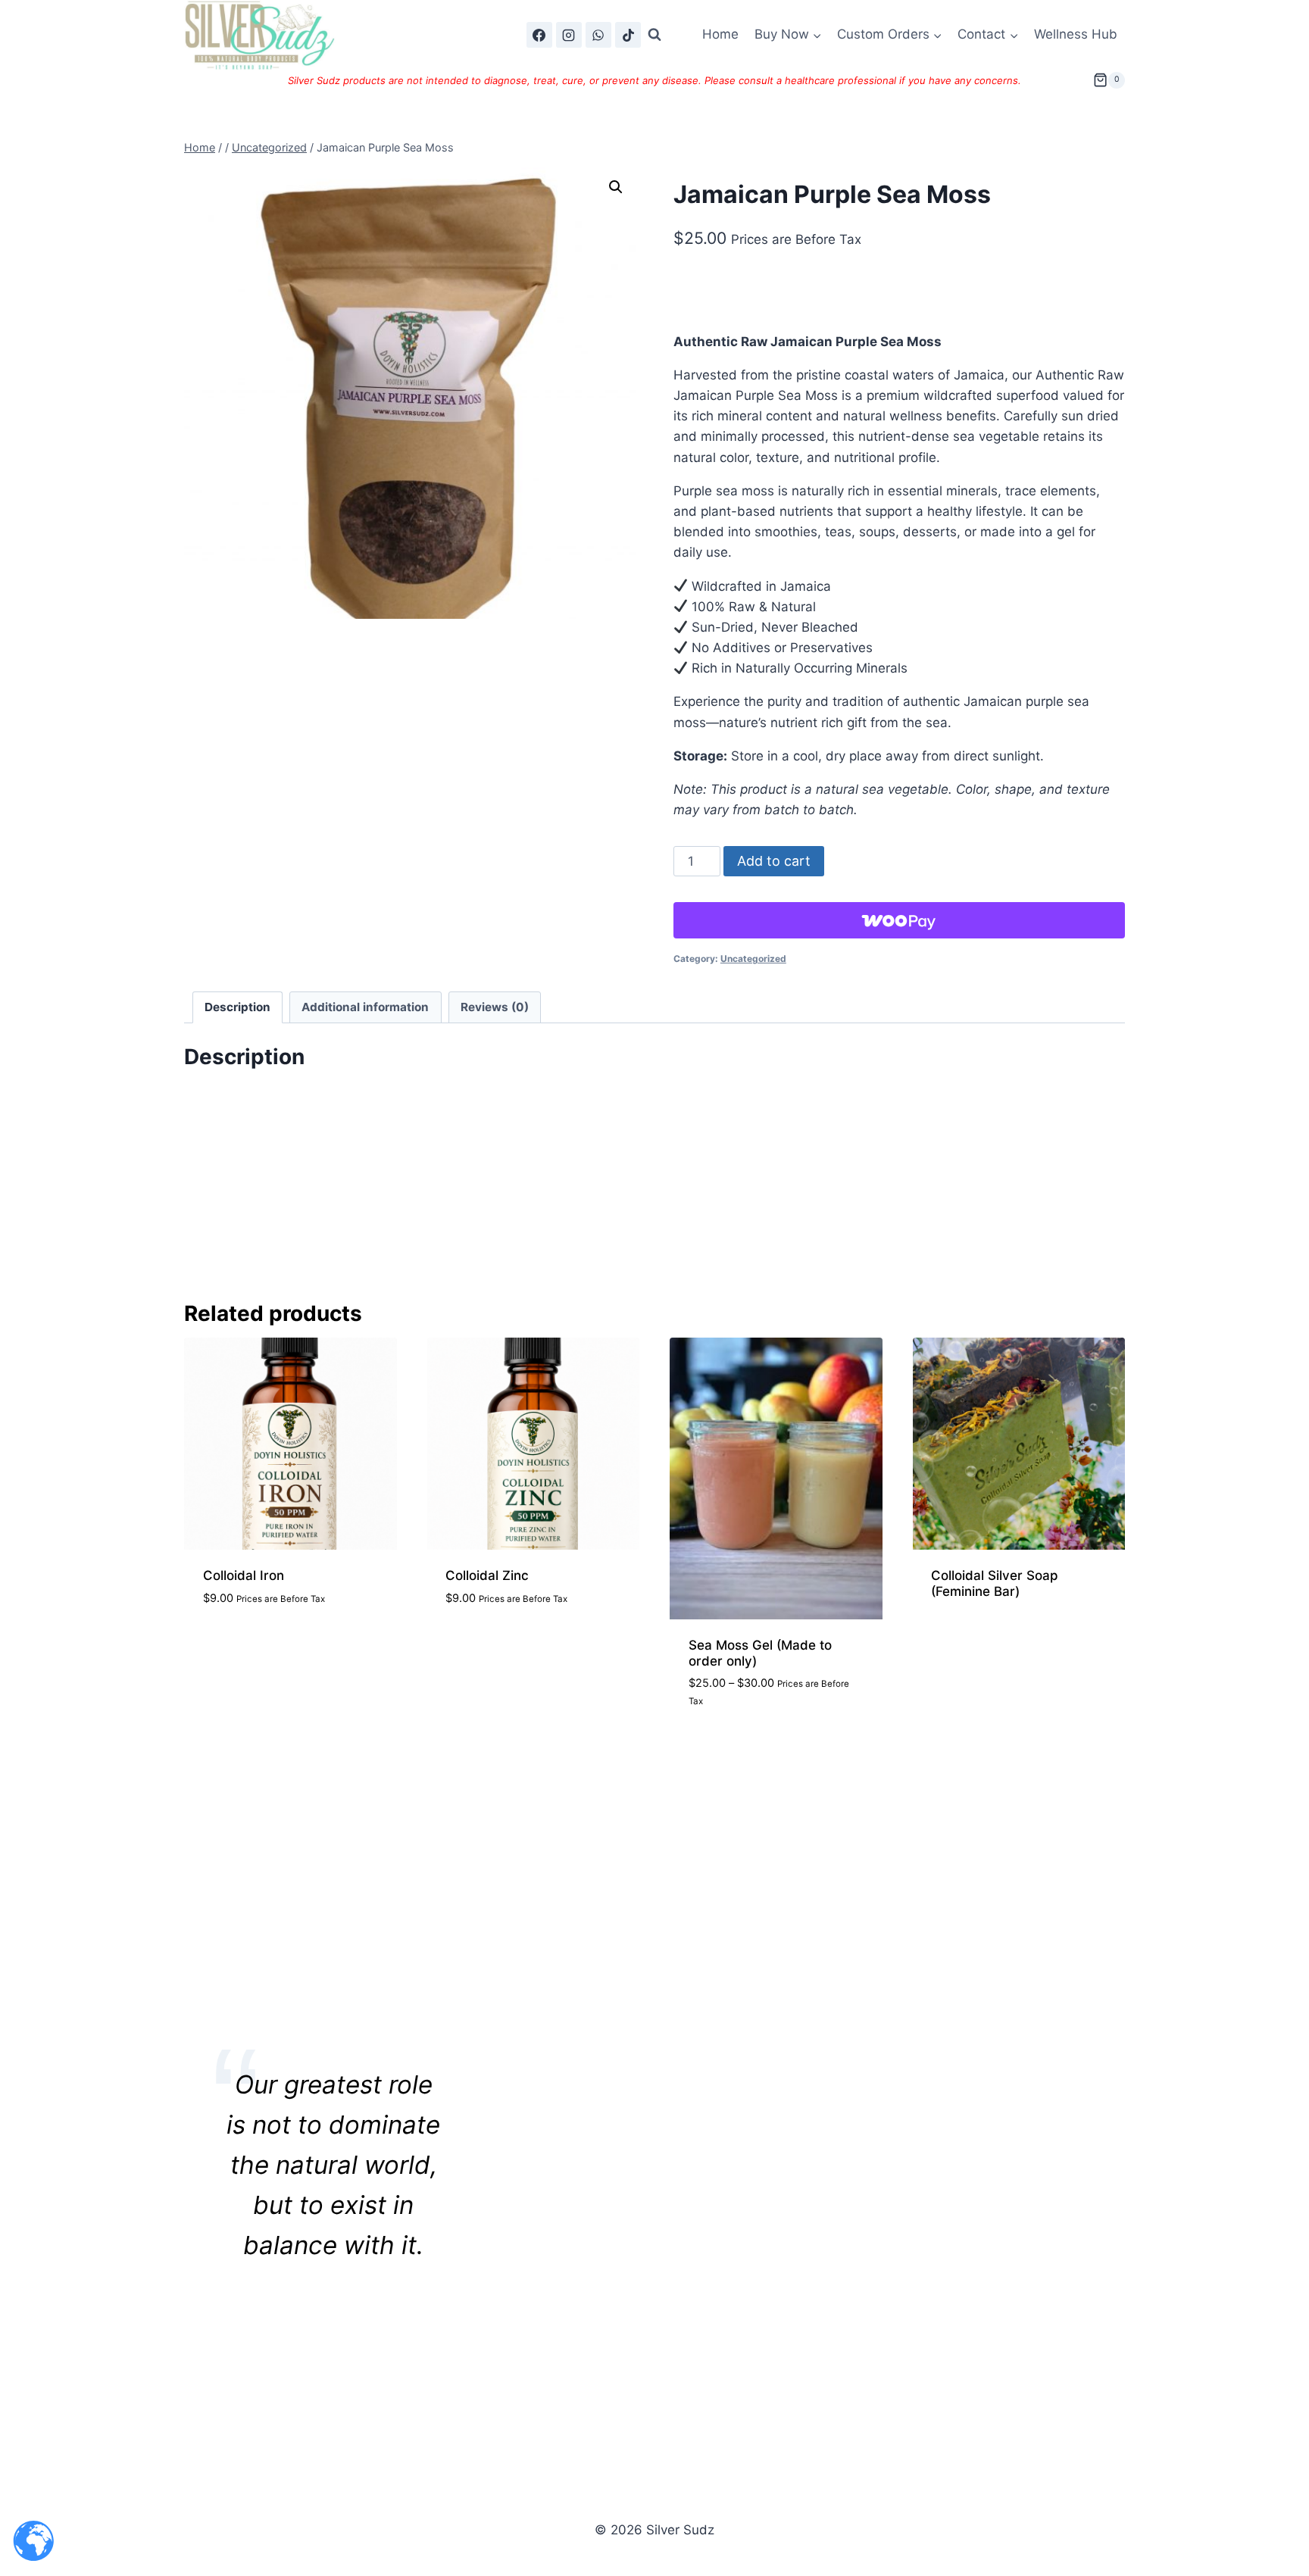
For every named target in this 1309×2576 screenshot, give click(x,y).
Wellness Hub (1076, 34)
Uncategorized (753, 959)
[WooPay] (899, 920)
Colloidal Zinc (487, 1575)
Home (720, 34)
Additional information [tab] (365, 1007)
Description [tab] (237, 1007)
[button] (616, 187)
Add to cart (774, 861)
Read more (964, 1638)
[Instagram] (569, 35)
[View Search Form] (654, 35)
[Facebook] (539, 35)
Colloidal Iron (244, 1575)
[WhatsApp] (598, 35)
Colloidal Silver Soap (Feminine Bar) (995, 1583)
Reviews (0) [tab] (495, 1007)
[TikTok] (628, 35)
